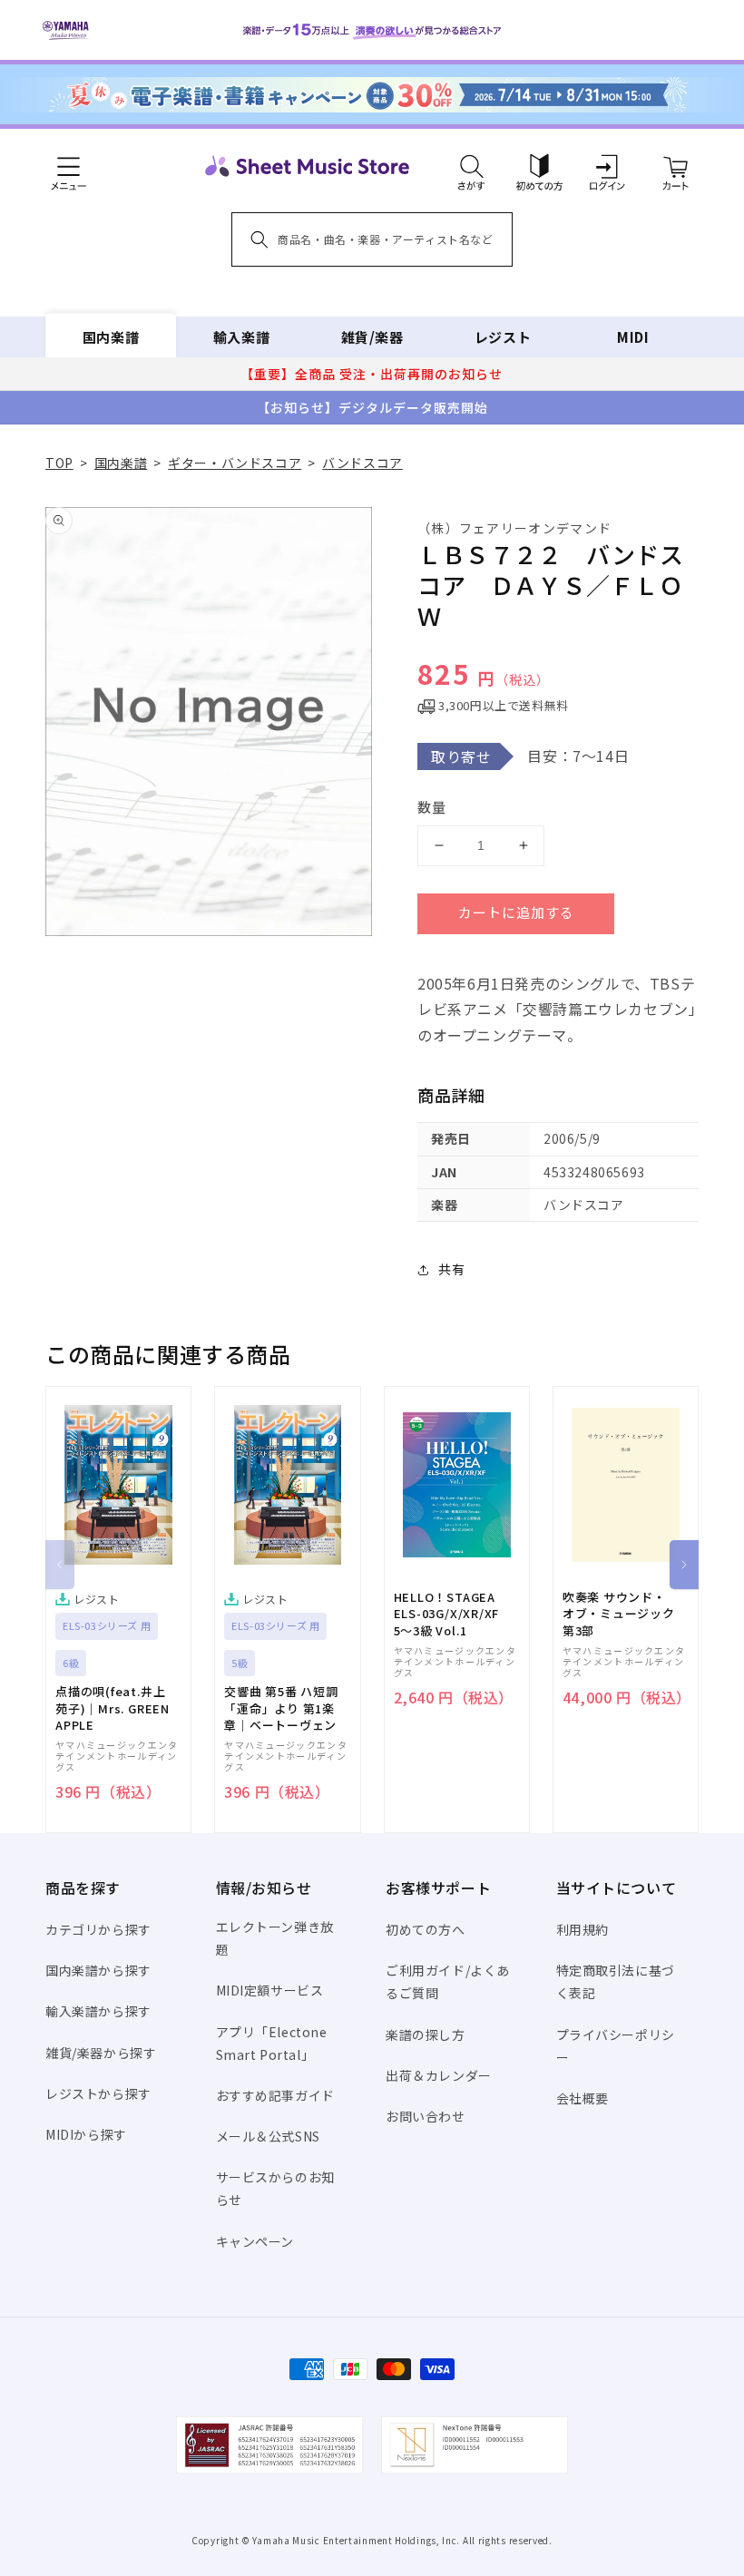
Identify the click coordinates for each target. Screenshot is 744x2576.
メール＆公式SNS (268, 2136)
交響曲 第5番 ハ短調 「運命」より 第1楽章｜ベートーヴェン (281, 1708)
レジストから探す (98, 2093)
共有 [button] (451, 1269)
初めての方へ (426, 1929)
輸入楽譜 (241, 337)
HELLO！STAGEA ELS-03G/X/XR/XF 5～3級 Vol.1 (447, 1614)
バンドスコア (362, 463)
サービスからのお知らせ (275, 2188)
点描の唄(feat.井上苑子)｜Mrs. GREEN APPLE (113, 1708)
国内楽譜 (111, 337)
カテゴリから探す (98, 1929)
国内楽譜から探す (98, 1970)
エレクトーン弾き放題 (275, 1938)
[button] (471, 166)
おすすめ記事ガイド (275, 2095)
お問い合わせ (426, 2116)
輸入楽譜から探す (98, 2011)
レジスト (503, 337)
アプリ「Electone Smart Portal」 (272, 2043)
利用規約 (582, 1929)
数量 (432, 807)
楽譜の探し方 (426, 2034)
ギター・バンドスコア (235, 463)
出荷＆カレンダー (439, 2075)
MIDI (633, 337)
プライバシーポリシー (616, 2046)
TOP (59, 463)
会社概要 (582, 2098)
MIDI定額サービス (270, 1990)
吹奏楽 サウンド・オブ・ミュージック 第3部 (619, 1614)
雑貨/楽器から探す (101, 2053)
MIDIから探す (86, 2134)
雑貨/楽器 (372, 337)
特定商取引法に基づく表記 (616, 1981)
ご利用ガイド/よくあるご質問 (448, 1981)
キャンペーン (255, 2241)
